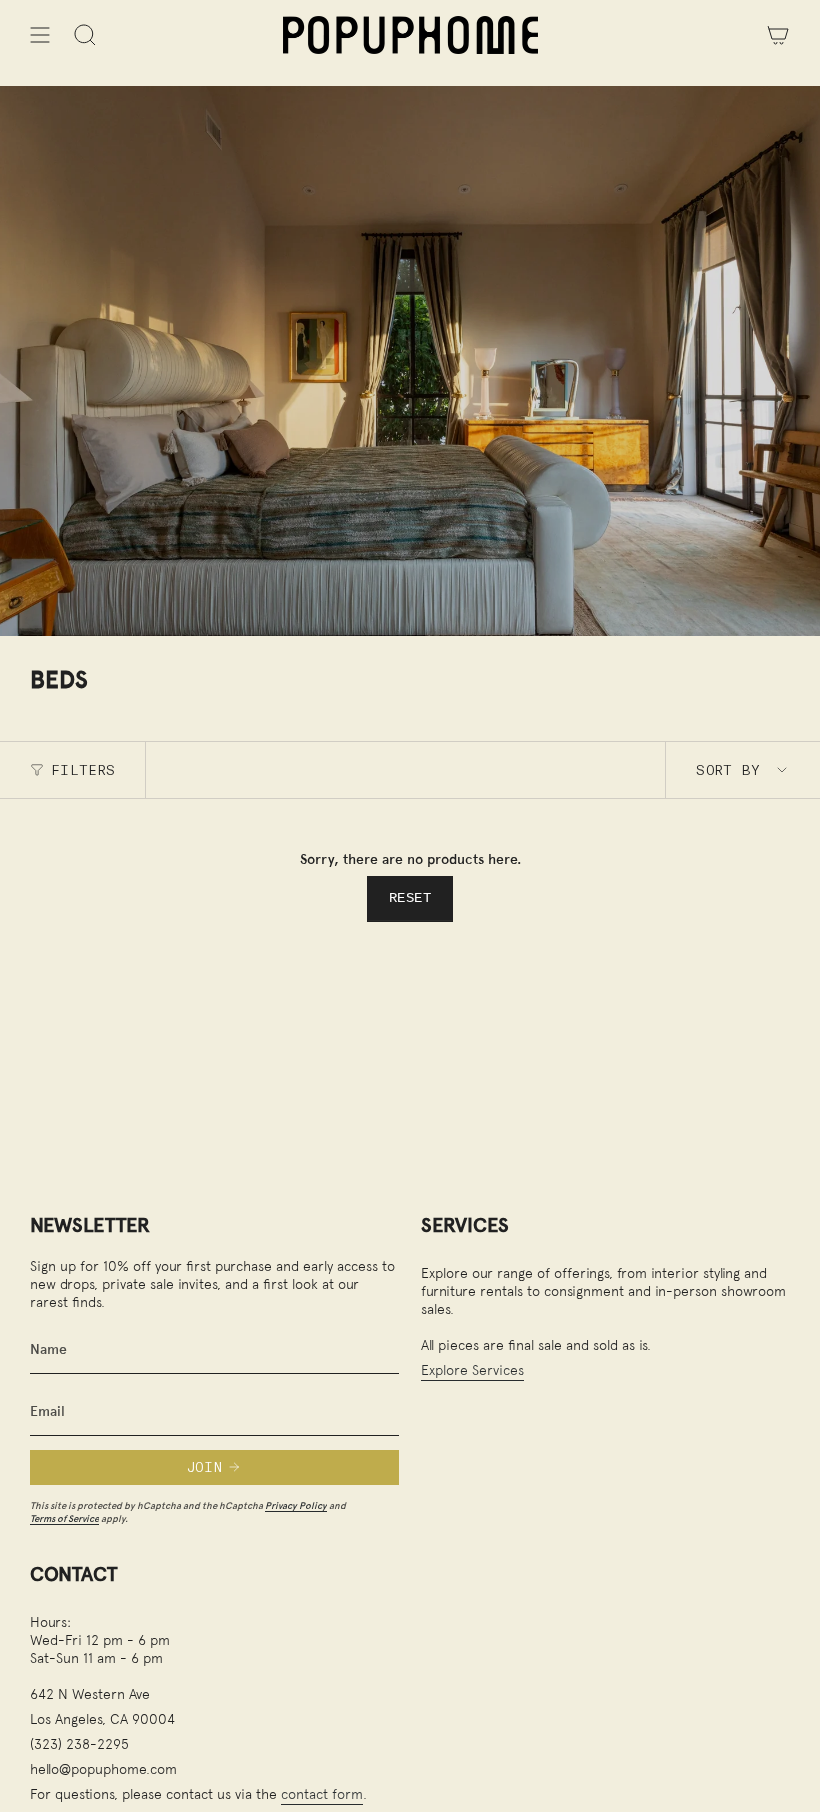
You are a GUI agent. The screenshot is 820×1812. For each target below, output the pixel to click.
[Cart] (778, 35)
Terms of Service (64, 1518)
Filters (83, 770)
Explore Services (472, 1369)
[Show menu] (40, 35)
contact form (322, 1793)
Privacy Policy (296, 1505)
